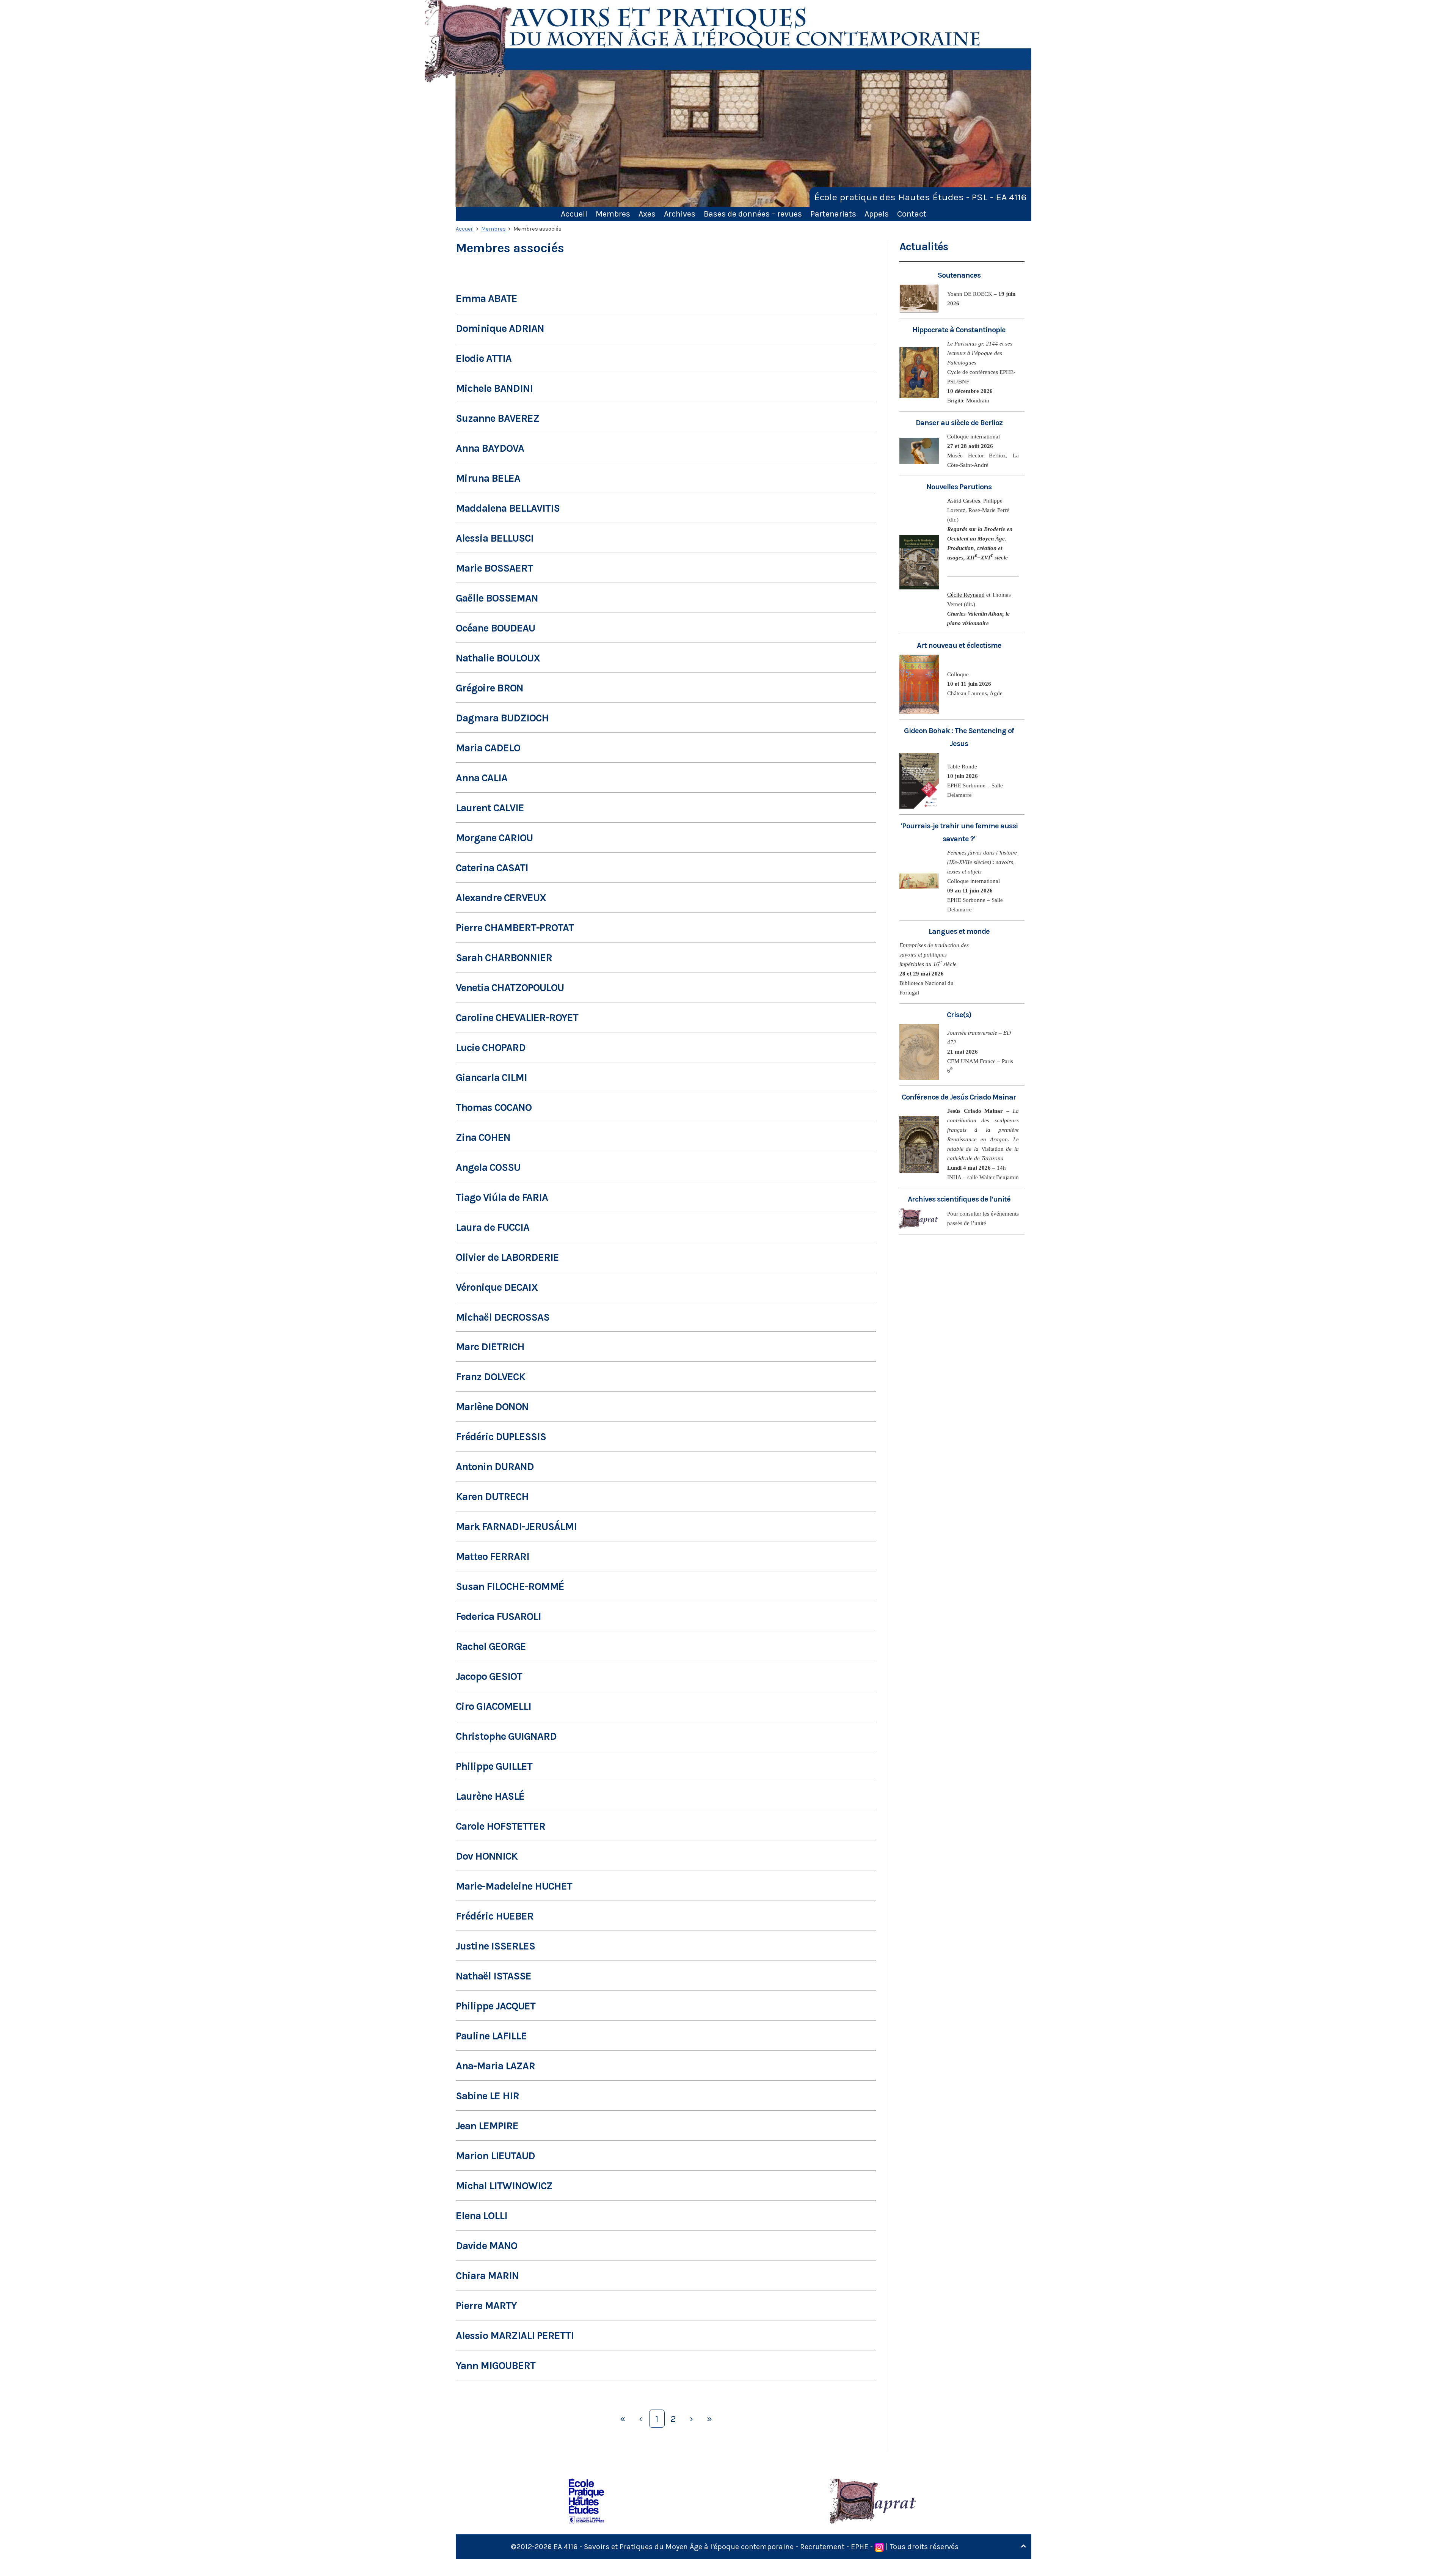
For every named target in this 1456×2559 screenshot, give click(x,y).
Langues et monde (959, 931)
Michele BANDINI (494, 388)
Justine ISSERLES (495, 1946)
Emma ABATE (486, 298)
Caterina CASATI (492, 868)
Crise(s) (959, 1015)
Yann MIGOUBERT (496, 2366)
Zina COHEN (483, 1137)
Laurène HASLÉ (490, 1796)
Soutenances (959, 275)
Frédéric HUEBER (495, 1916)
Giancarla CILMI (491, 1078)
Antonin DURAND (495, 1467)
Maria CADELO (488, 748)
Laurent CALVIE (490, 808)
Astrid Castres (964, 501)
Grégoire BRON (490, 688)
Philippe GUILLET (494, 1766)
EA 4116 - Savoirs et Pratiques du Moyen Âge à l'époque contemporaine (674, 2547)
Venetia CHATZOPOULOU (510, 988)
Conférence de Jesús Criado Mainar (959, 1097)
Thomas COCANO (494, 1107)
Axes (647, 214)
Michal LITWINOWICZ (504, 2186)
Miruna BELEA (488, 478)
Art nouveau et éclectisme (959, 645)
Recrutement (822, 2547)
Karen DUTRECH (492, 1497)
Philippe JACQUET (496, 2006)
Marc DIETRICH (490, 1347)
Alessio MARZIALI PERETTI (515, 2336)
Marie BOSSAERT (494, 568)
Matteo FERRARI (493, 1557)
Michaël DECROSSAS (503, 1317)
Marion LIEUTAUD (495, 2156)
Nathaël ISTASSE (493, 1976)
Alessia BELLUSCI (495, 538)
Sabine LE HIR (487, 2096)
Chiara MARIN (487, 2276)
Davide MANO (486, 2246)
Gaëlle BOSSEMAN (497, 598)
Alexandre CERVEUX (501, 898)
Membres (613, 214)
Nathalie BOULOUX (498, 658)
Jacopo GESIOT (489, 1676)
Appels (877, 214)
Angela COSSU (488, 1167)
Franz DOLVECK (490, 1377)
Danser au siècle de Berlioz (959, 423)
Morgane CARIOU (494, 838)
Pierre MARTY (486, 2306)
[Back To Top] (1023, 2546)
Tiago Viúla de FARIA (502, 1197)
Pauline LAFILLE (491, 2036)
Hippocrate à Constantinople (959, 330)
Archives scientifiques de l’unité (959, 1199)
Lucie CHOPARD (491, 1048)
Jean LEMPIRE (487, 2126)
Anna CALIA (482, 778)
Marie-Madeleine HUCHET (514, 1886)
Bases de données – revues (753, 214)
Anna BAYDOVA (490, 448)
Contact (912, 214)
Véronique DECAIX (497, 1287)
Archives (680, 214)
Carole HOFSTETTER (500, 1826)
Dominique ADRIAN (500, 328)
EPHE (860, 2547)
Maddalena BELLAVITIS (508, 508)
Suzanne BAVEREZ (497, 418)
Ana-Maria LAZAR (495, 2066)
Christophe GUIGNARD (506, 1736)
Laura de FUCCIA (493, 1227)
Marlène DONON (492, 1407)
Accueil (574, 214)
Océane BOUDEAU (495, 628)
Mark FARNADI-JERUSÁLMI (516, 1527)
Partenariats (833, 214)
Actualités (924, 247)
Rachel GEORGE (491, 1646)
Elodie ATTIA (484, 358)
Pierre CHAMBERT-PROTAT (515, 928)
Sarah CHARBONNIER (504, 958)
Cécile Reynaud (966, 595)
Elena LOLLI (482, 2216)
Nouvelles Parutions (959, 487)
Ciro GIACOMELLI (493, 1706)
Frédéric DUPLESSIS (501, 1437)
